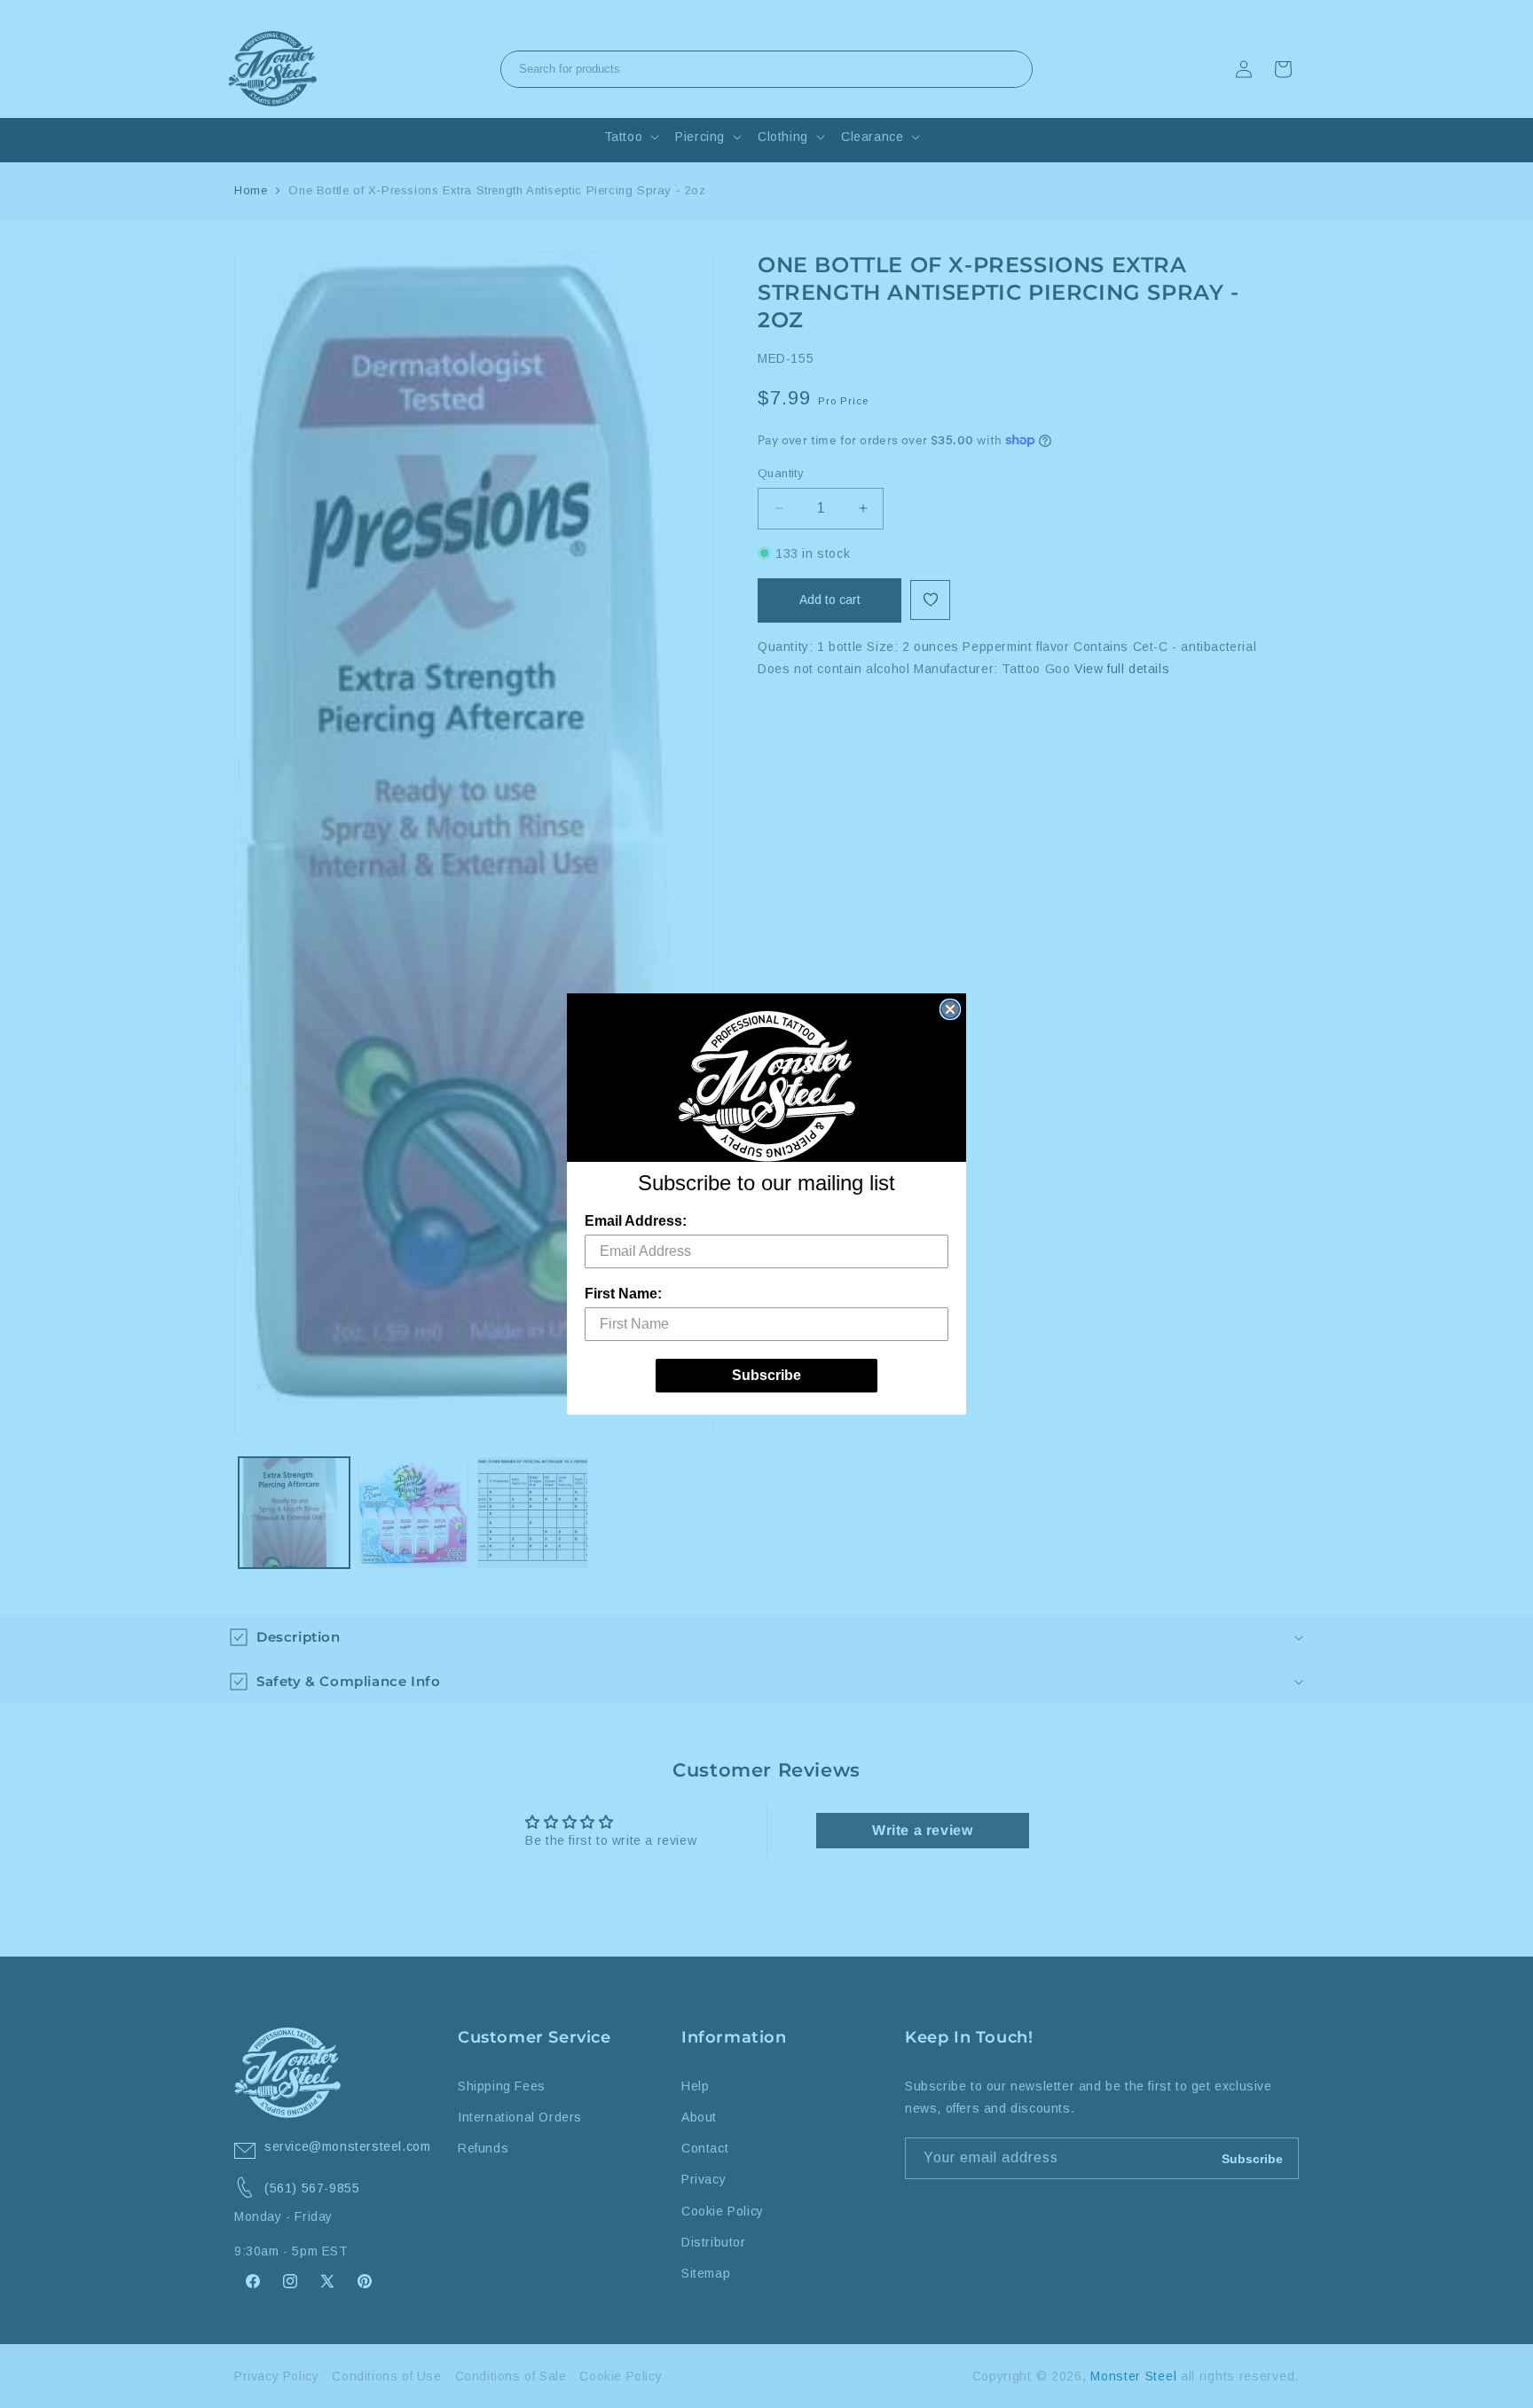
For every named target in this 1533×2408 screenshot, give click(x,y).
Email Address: (636, 1221)
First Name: (623, 1294)
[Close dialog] (950, 1009)
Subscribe (766, 1375)
